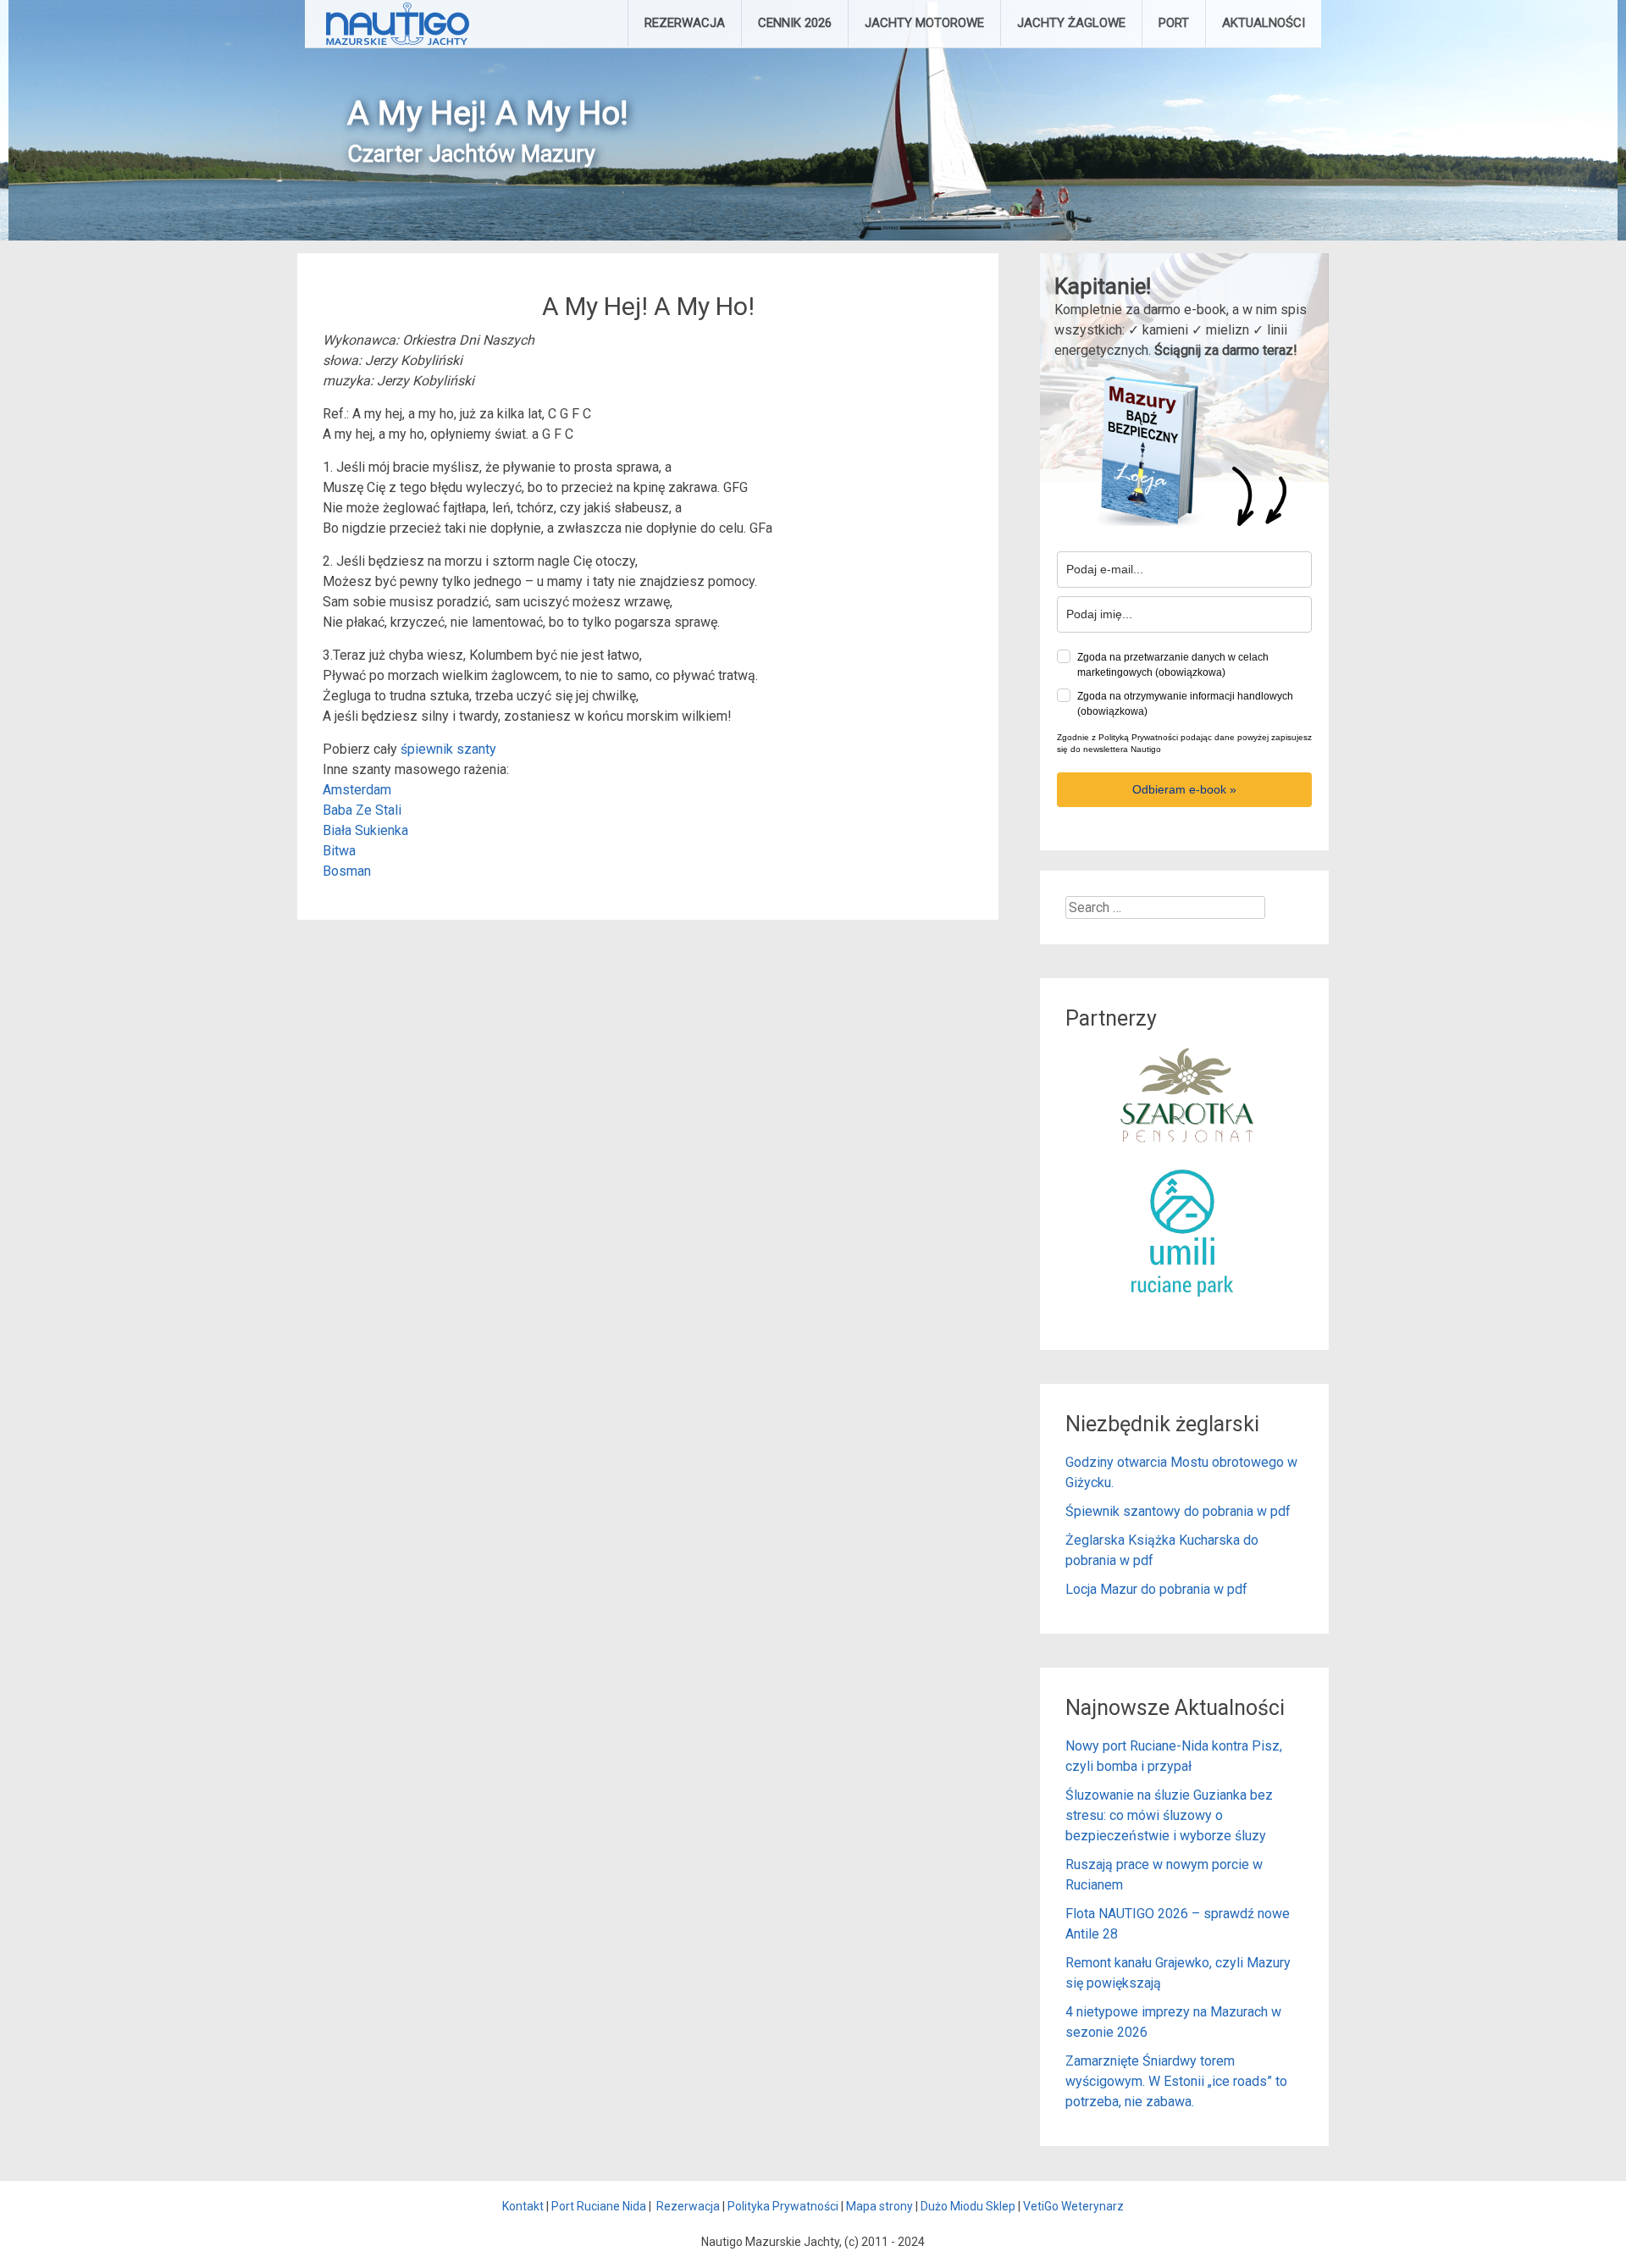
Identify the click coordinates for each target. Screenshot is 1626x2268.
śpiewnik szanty (448, 749)
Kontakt (523, 2206)
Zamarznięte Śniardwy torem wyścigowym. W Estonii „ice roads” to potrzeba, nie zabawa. (1176, 2081)
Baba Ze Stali (362, 810)
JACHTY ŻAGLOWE (1071, 23)
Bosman (347, 871)
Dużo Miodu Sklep (968, 2206)
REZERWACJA (685, 23)
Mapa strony (879, 2206)
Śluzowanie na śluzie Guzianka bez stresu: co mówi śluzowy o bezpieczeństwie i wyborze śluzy (1169, 1815)
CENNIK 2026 (795, 23)
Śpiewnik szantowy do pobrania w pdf (1178, 1511)
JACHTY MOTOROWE (924, 23)
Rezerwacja (688, 2206)
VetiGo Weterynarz (1073, 2206)
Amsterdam (357, 790)
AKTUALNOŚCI (1264, 23)
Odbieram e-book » (1184, 789)
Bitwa (339, 851)
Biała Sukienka (365, 830)
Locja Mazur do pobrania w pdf (1156, 1589)
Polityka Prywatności (783, 2206)
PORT (1174, 23)
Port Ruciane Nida (599, 2206)
